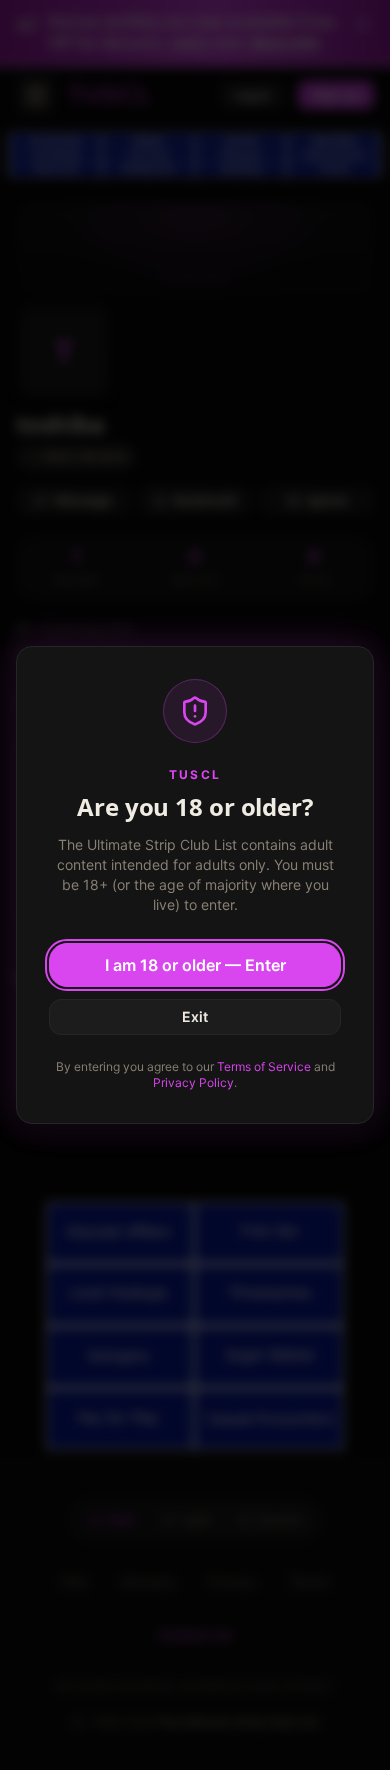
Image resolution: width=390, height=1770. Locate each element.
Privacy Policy (193, 1082)
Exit (195, 1016)
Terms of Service (264, 1066)
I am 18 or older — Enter (195, 965)
